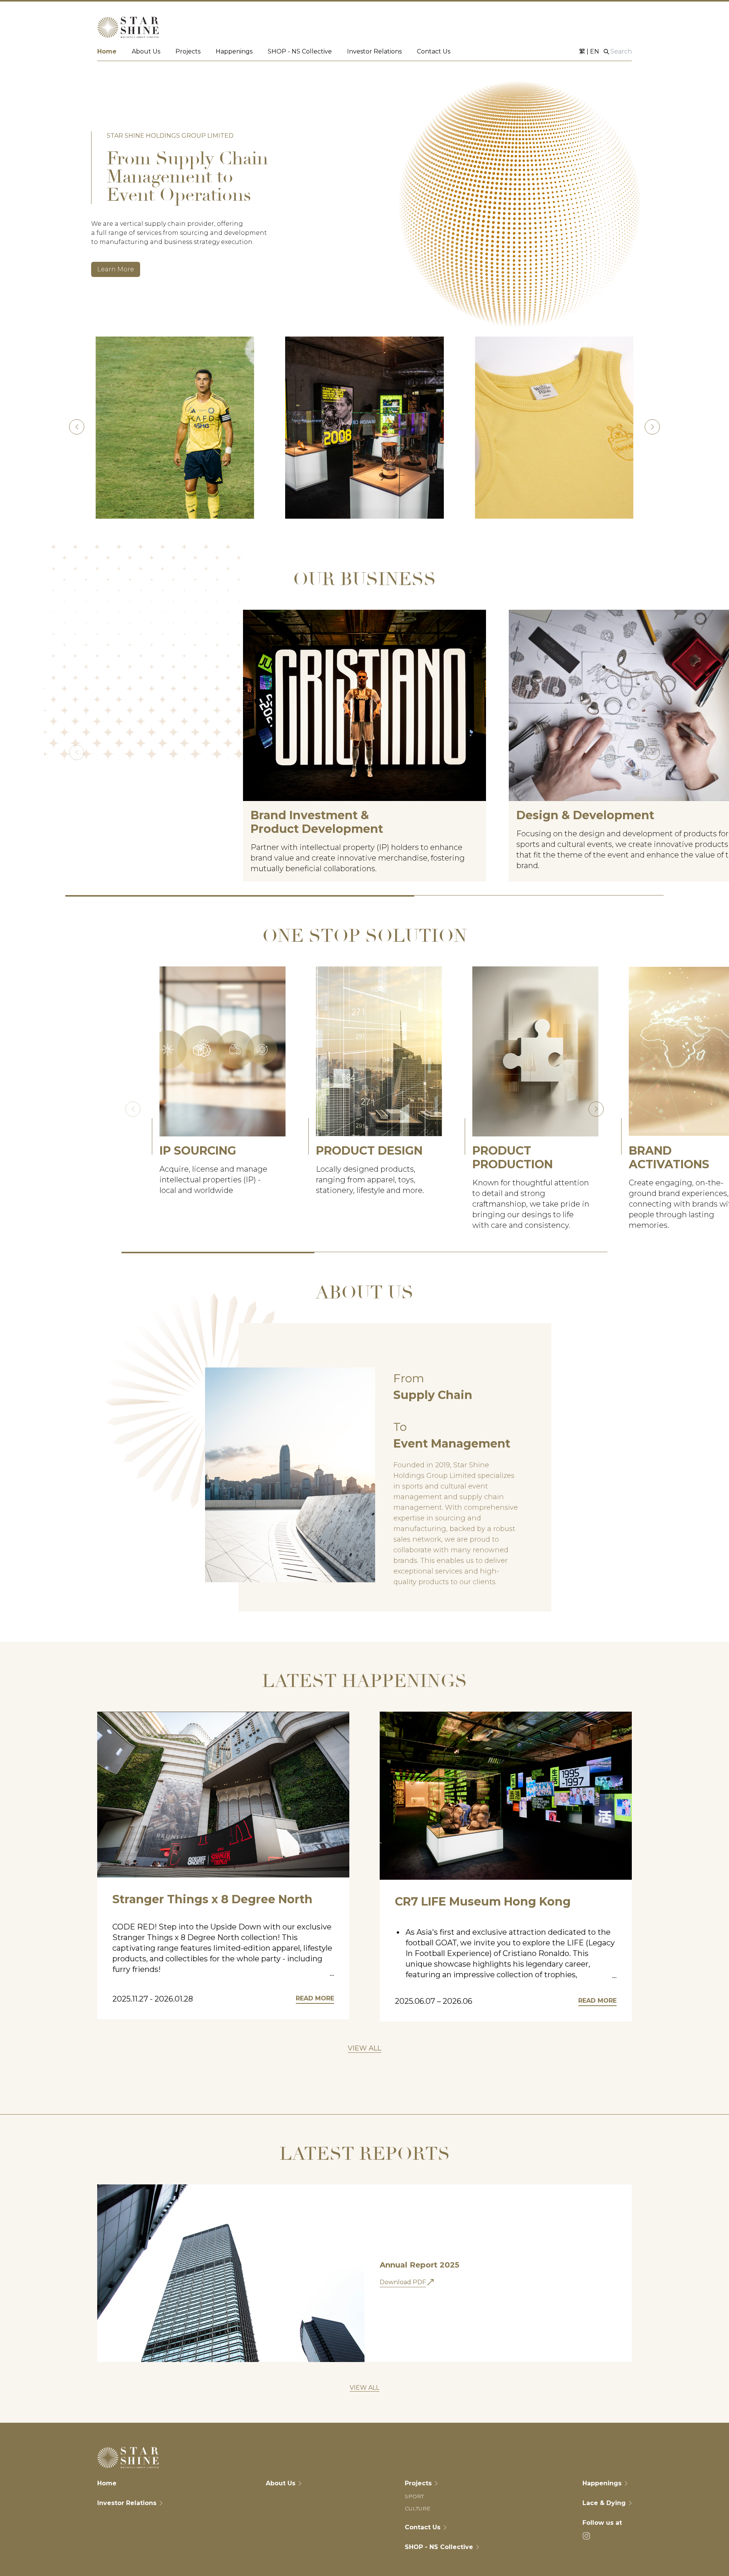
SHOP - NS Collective (300, 51)
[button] (652, 427)
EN (595, 51)
